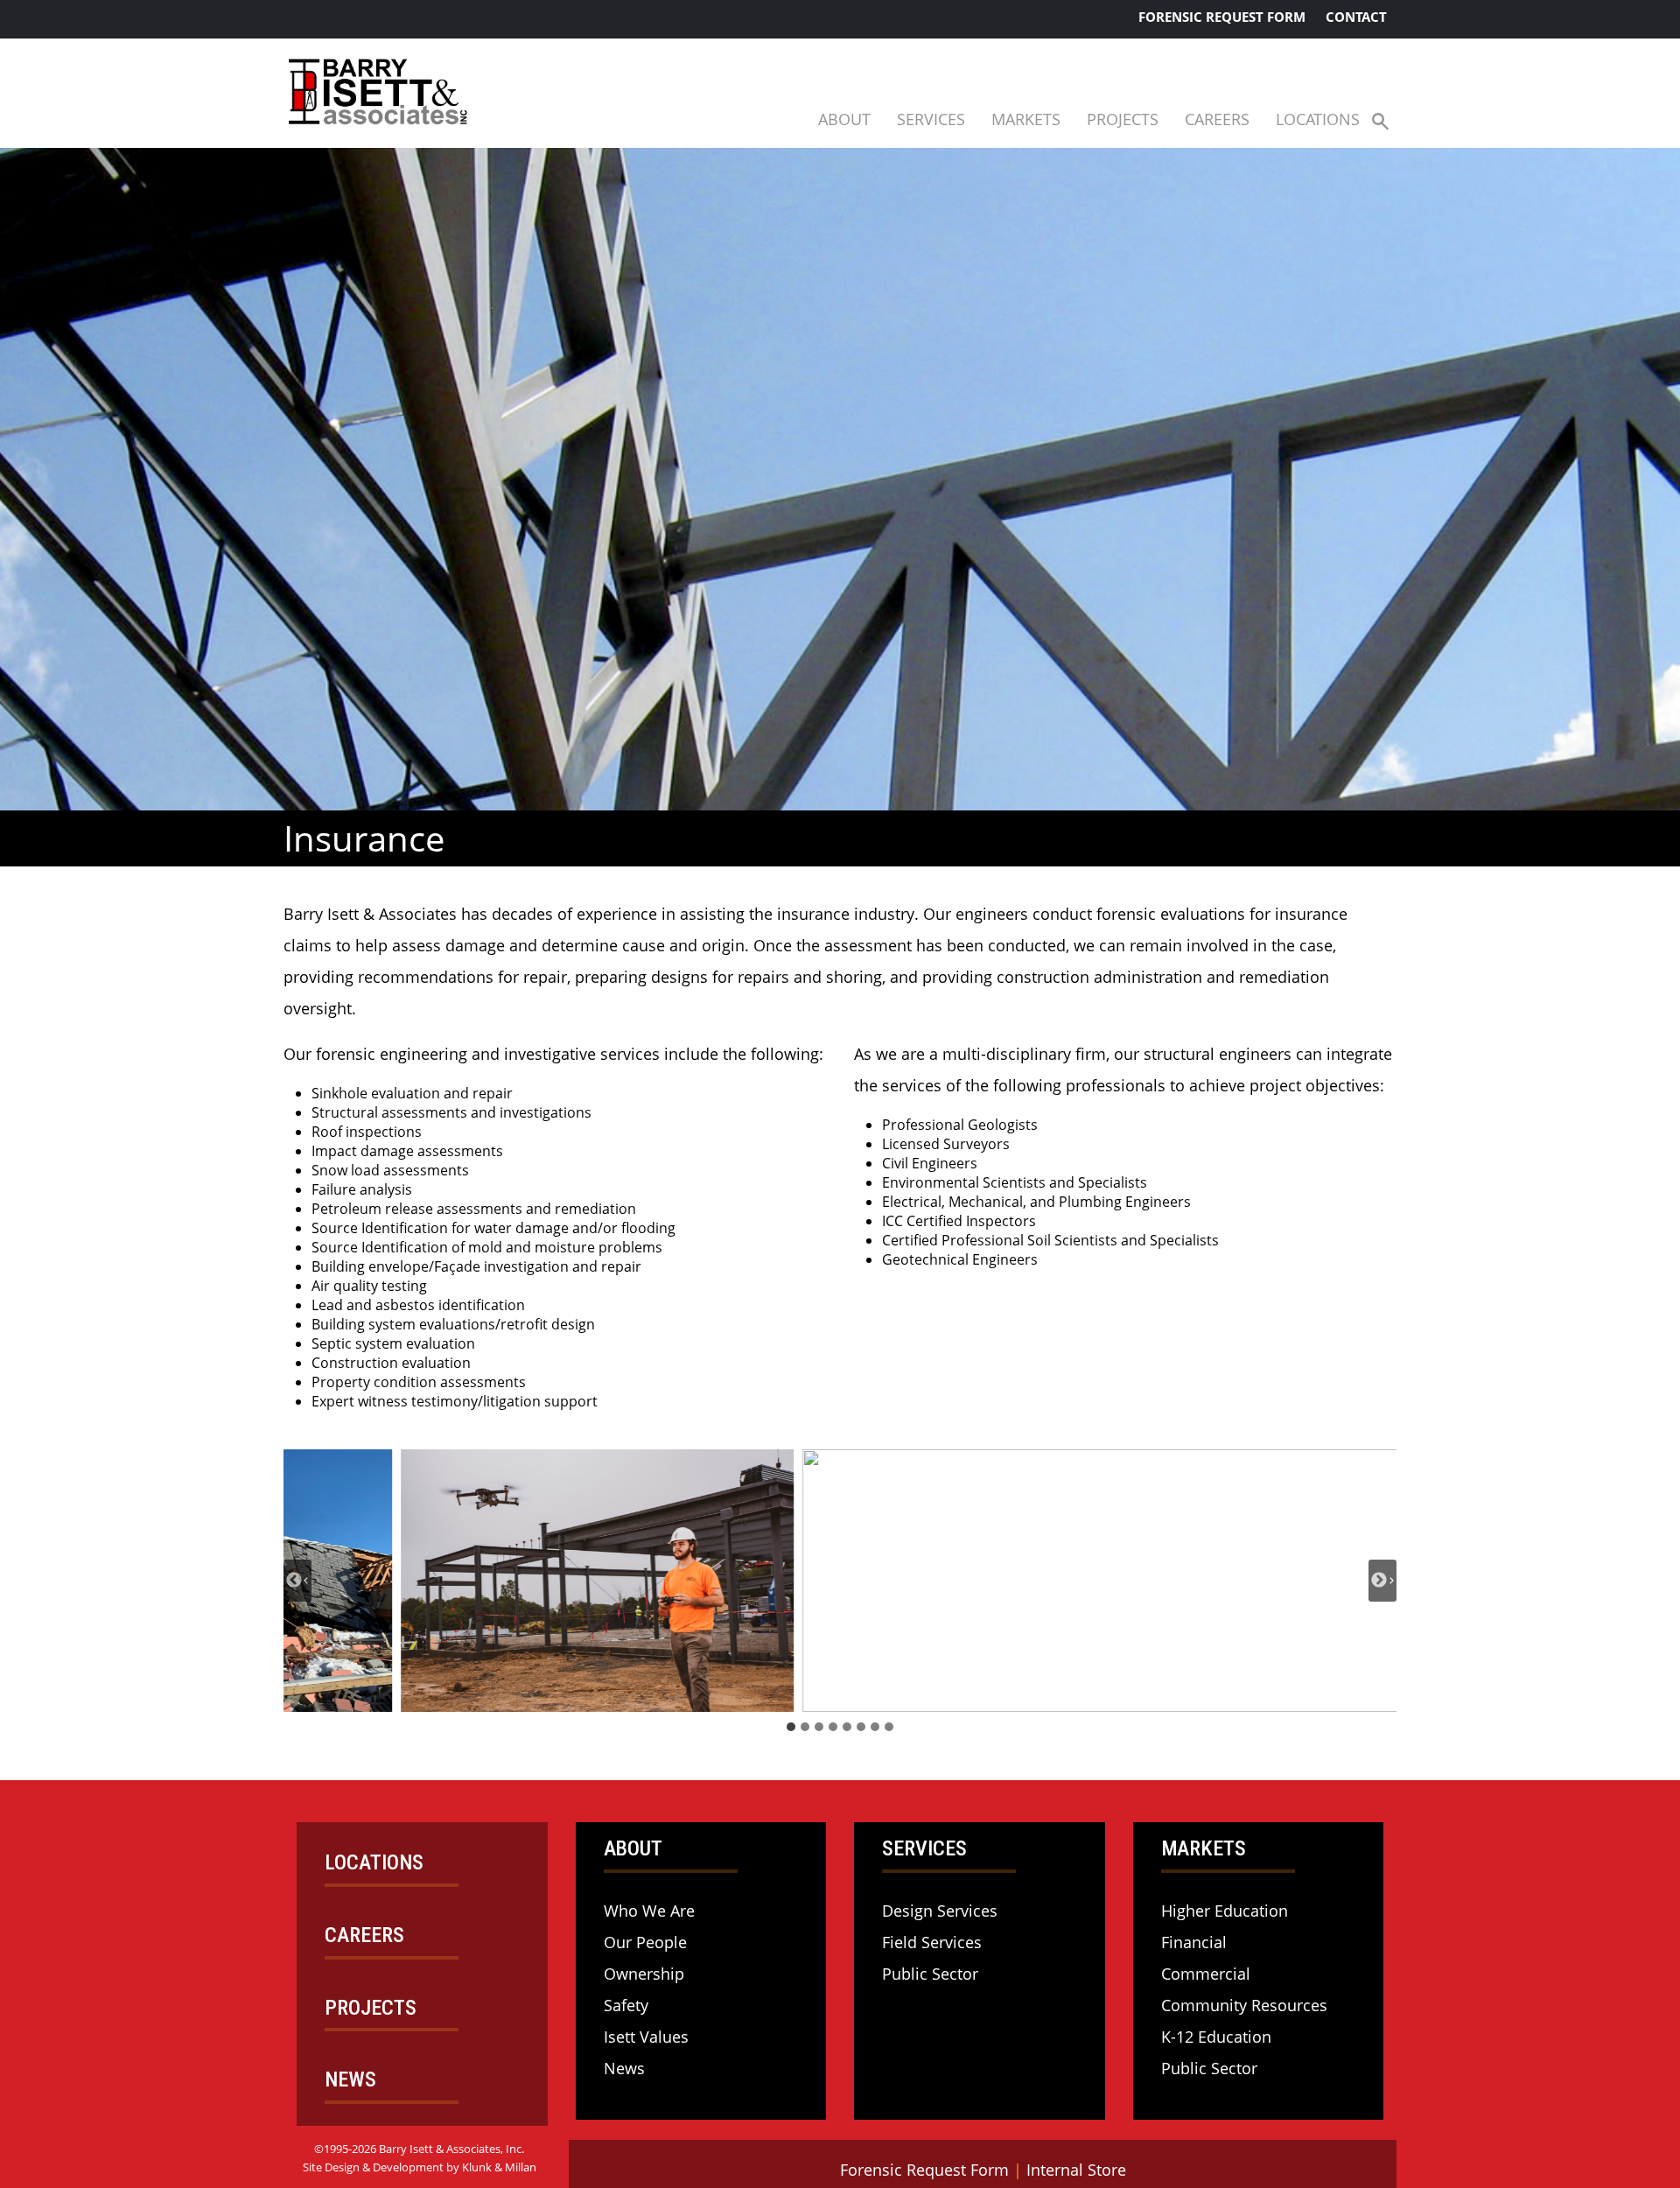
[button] (1380, 120)
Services (931, 119)
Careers (1217, 119)
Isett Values (646, 2037)
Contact (1356, 17)
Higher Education (1225, 1911)
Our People (645, 1942)
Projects (1123, 119)
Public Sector (930, 1974)
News (624, 2068)
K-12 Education (1216, 2037)
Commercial (1206, 1974)
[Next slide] (1382, 1581)
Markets (1026, 119)
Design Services (940, 1911)
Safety (626, 2005)
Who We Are (649, 1911)
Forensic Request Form (1222, 17)
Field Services (932, 1942)
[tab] (791, 1727)
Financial (1194, 1942)
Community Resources (1244, 2005)
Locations (1318, 119)
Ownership (644, 1974)
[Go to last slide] (297, 1581)
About (844, 119)
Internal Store (1076, 2170)
